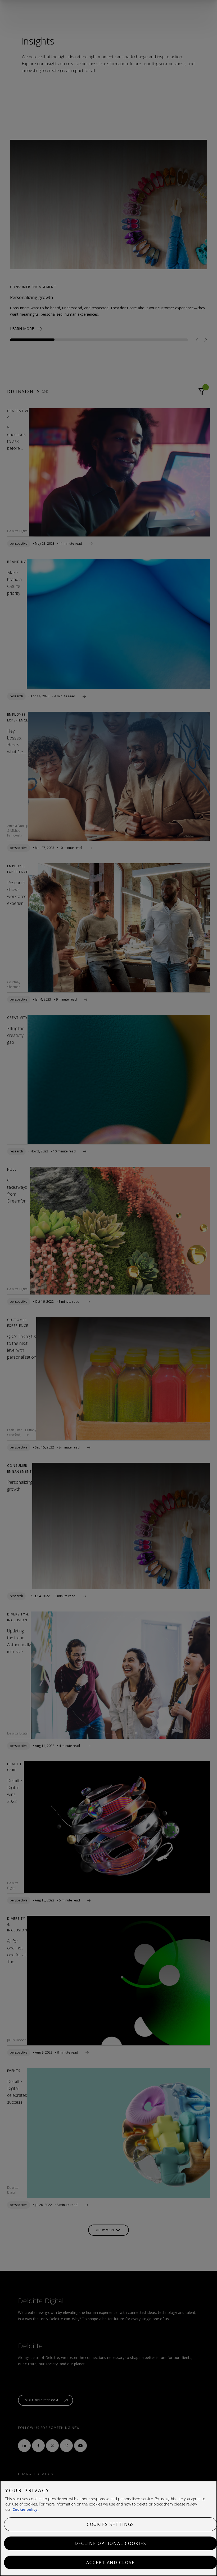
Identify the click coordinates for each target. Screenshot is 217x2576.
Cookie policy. (26, 2509)
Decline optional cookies (110, 2543)
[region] (108, 2528)
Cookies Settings (111, 2524)
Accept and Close (110, 2562)
